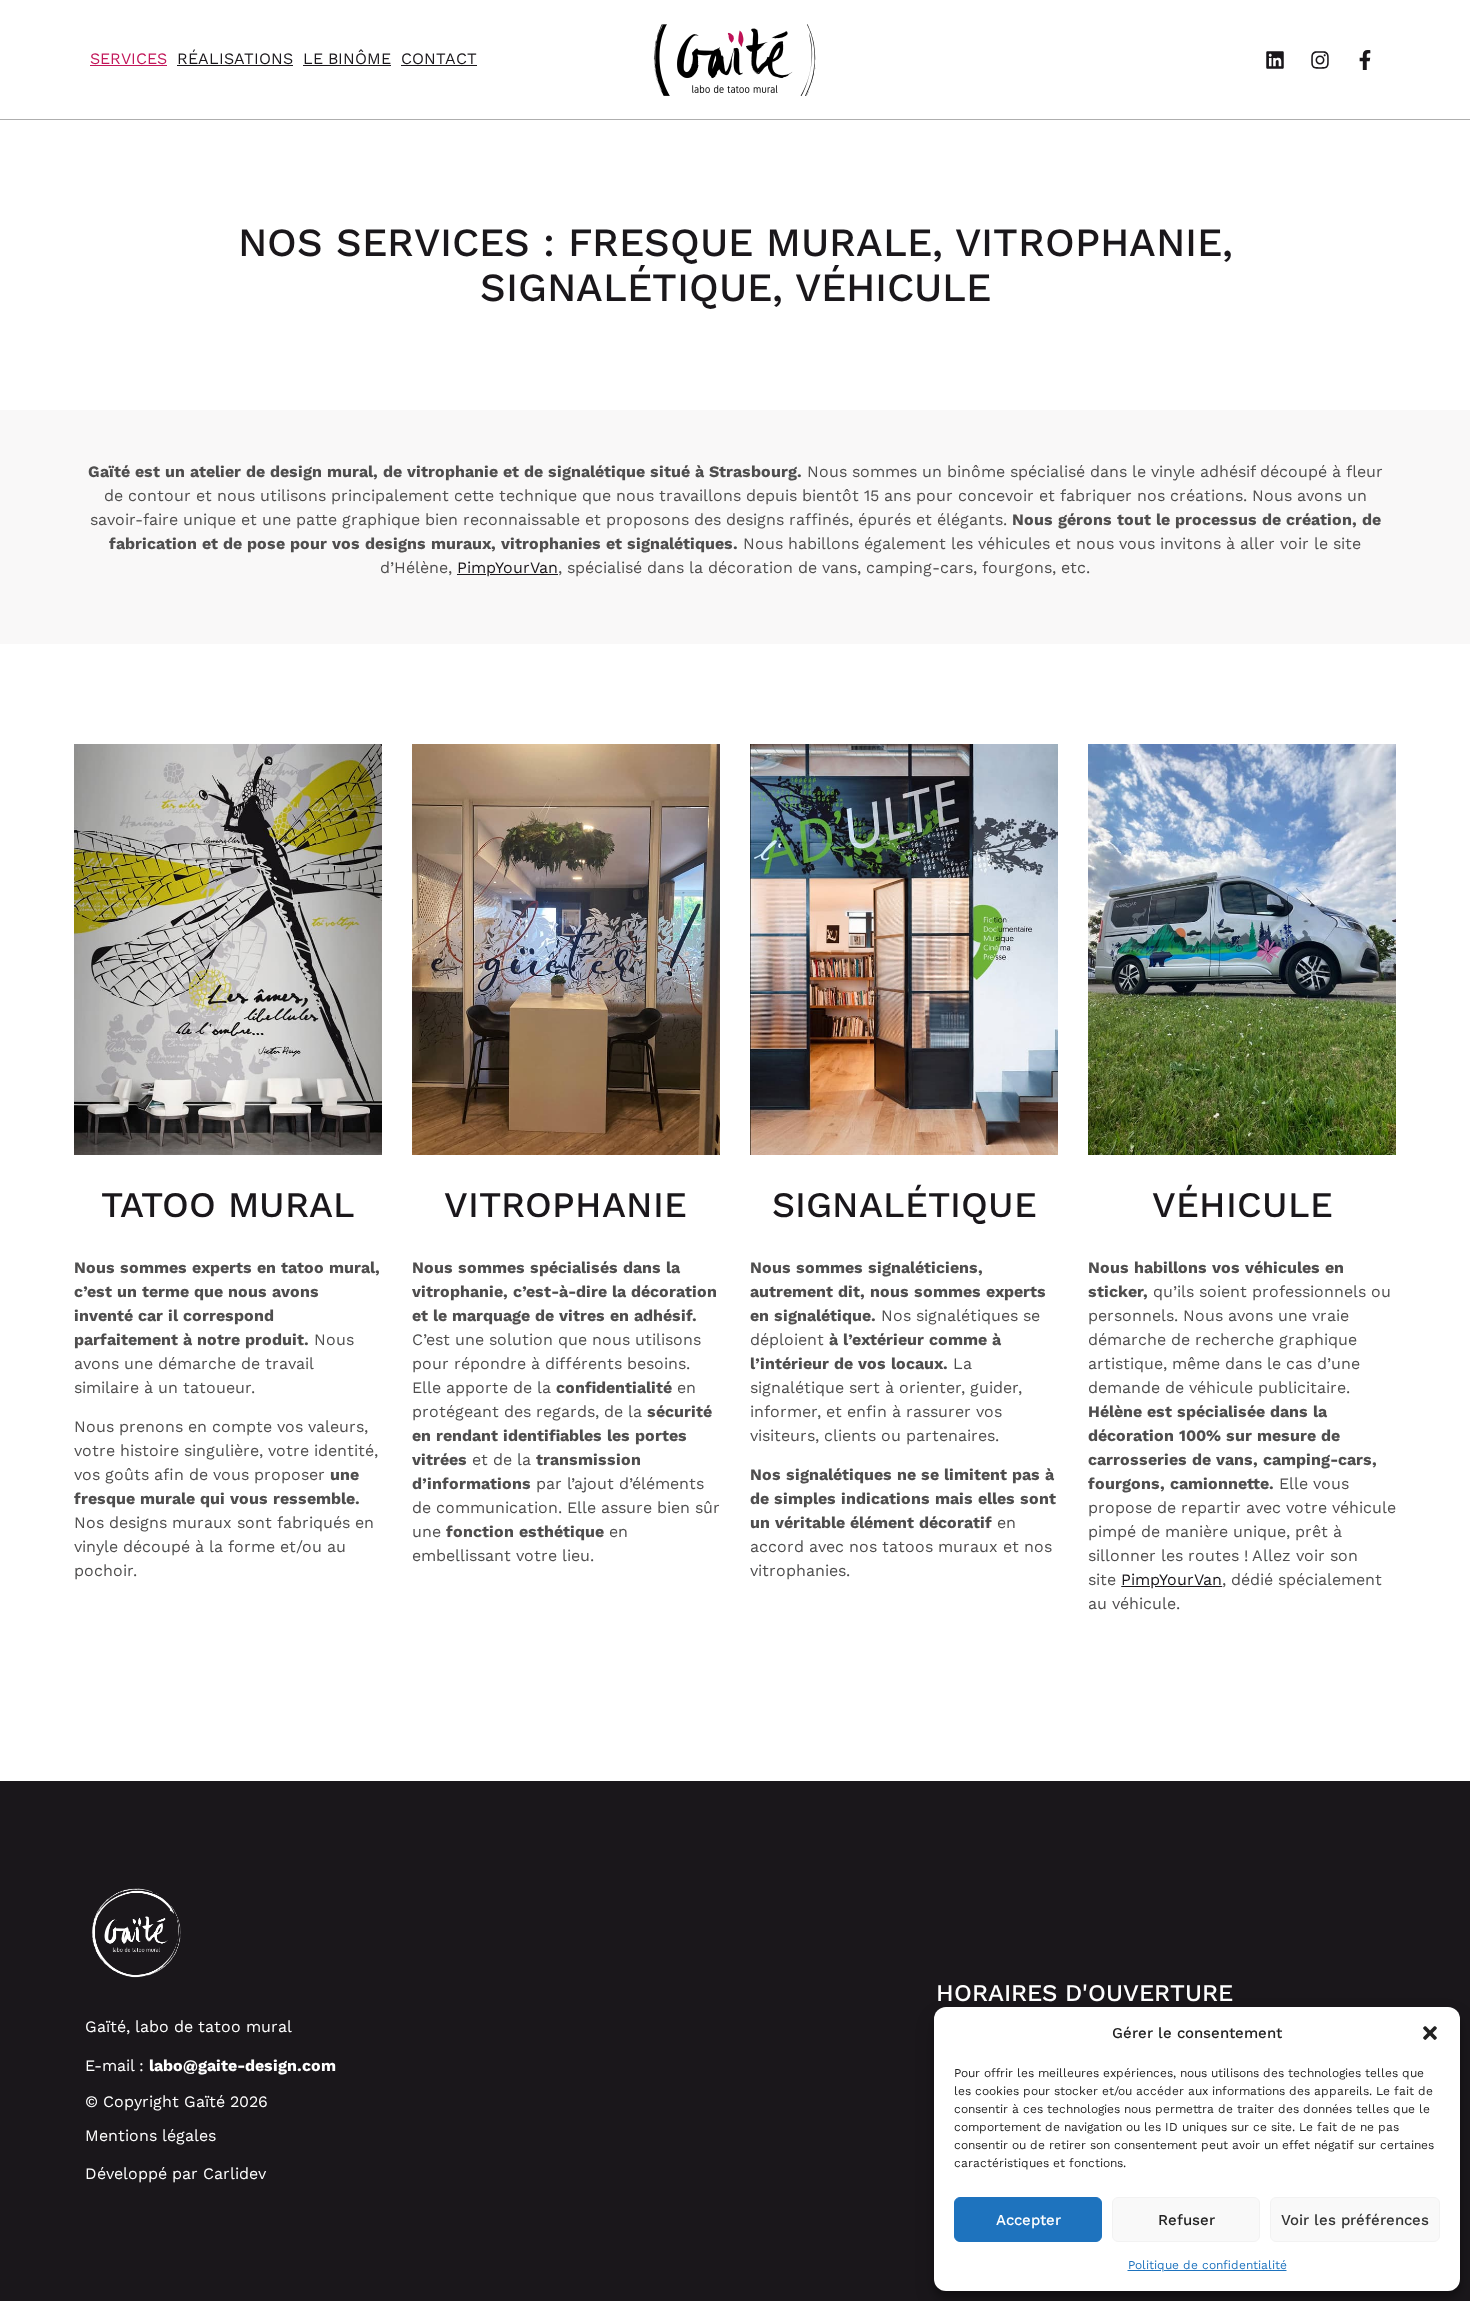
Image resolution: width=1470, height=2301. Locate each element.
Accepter (1028, 2220)
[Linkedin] (1275, 60)
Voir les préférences (1355, 2220)
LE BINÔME (347, 58)
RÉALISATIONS (235, 58)
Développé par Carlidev (175, 2173)
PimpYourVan (507, 567)
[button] (1430, 2033)
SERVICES (128, 58)
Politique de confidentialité (1207, 2265)
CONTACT (439, 58)
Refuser (1186, 2220)
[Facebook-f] (1365, 60)
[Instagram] (1320, 60)
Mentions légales (150, 2135)
